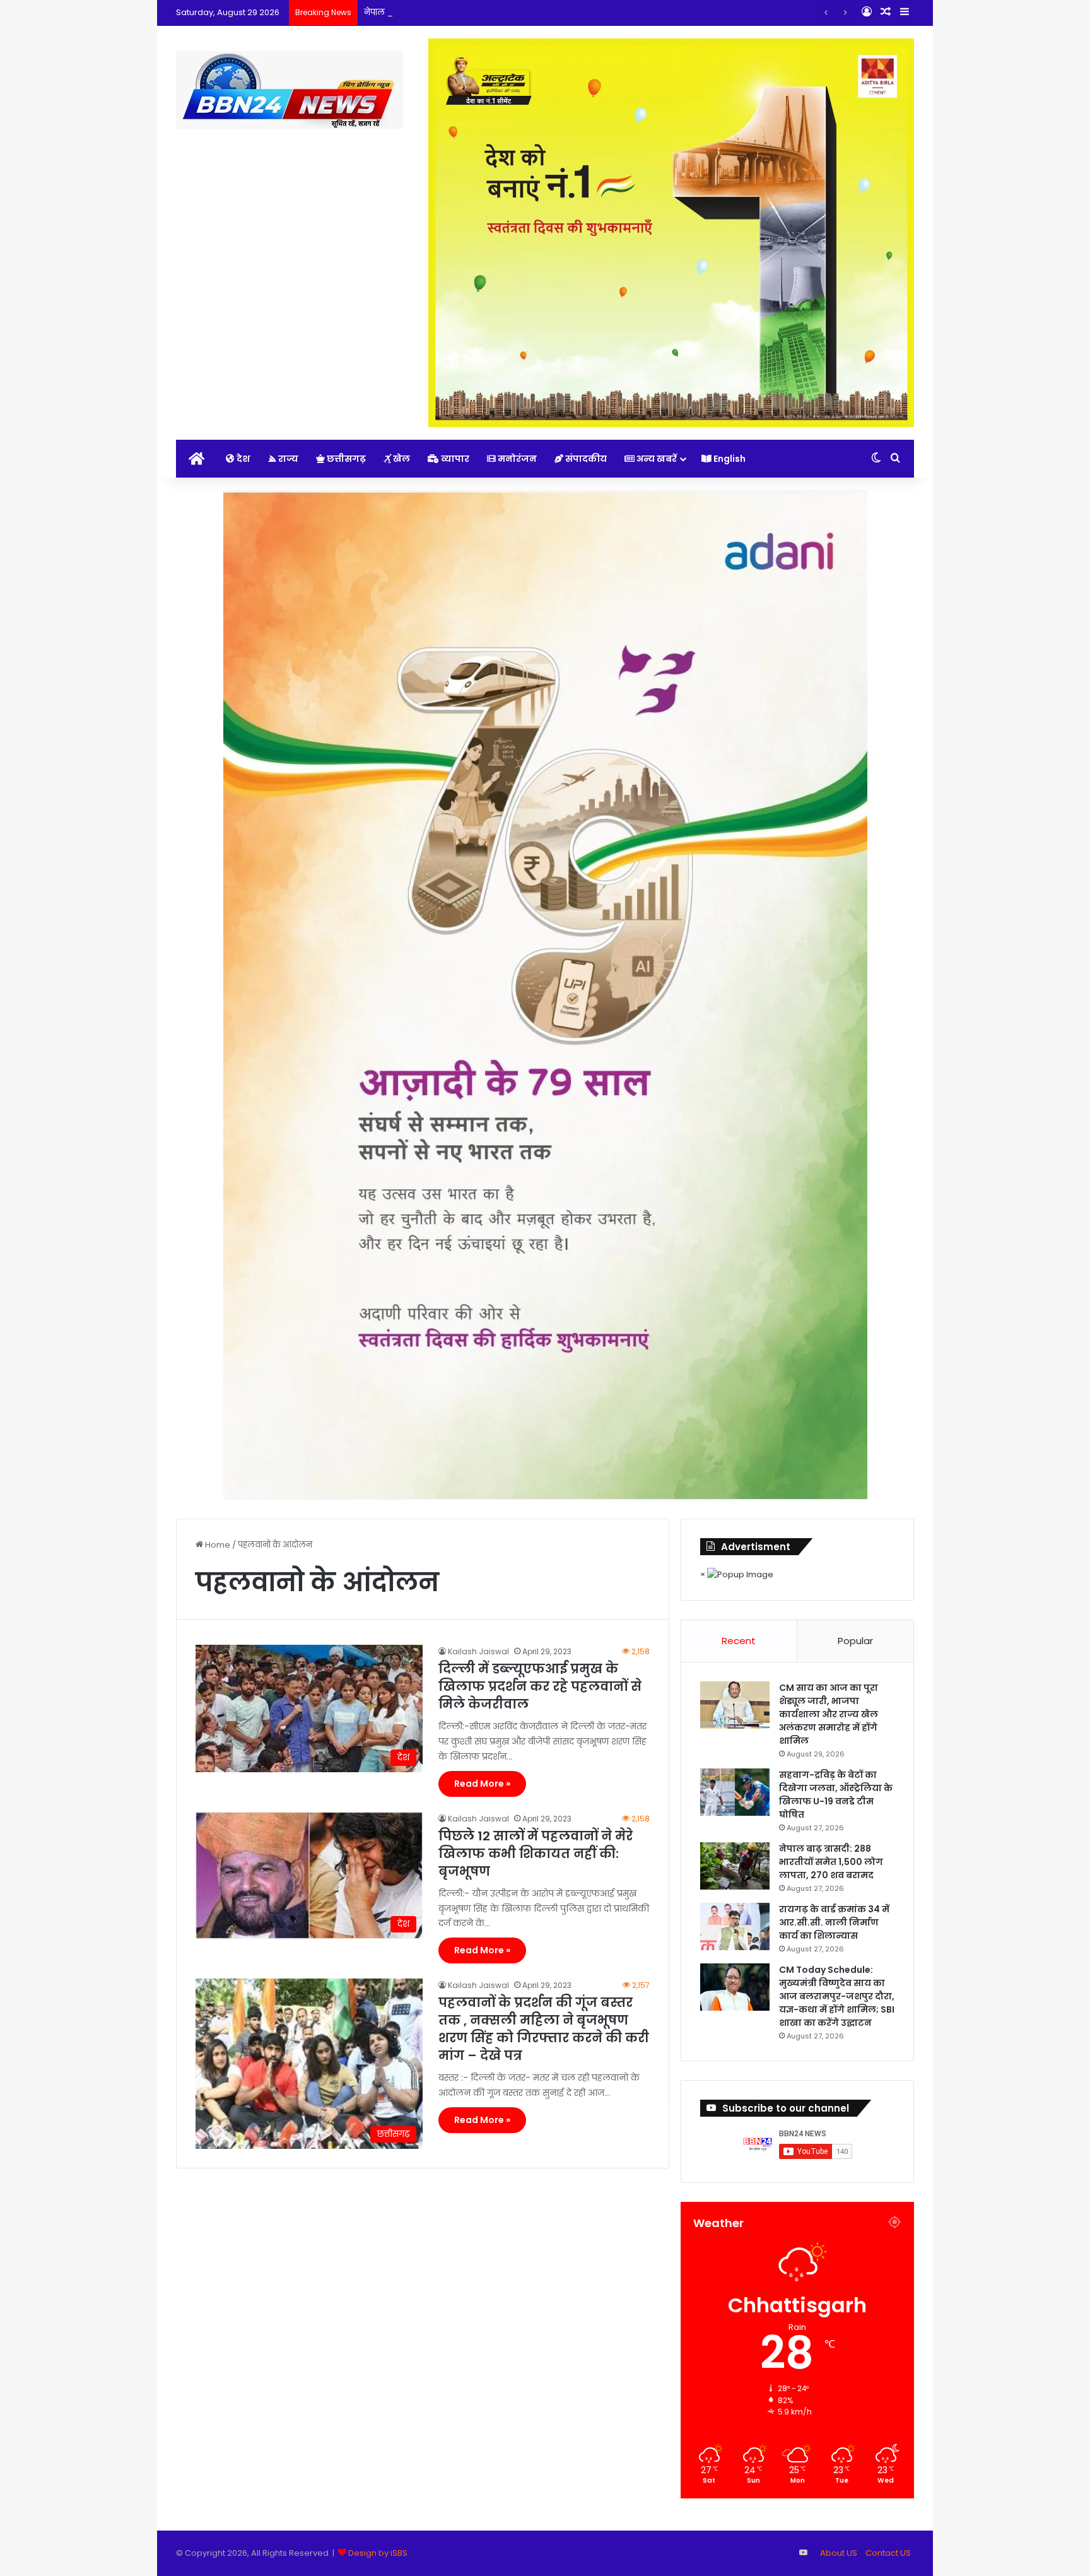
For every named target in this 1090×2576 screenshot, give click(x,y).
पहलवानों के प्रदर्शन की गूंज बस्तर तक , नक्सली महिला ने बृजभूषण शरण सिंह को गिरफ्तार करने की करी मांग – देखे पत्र (544, 2029)
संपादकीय (585, 459)
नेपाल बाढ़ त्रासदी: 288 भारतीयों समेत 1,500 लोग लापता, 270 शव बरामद (488, 12)
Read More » (482, 1784)
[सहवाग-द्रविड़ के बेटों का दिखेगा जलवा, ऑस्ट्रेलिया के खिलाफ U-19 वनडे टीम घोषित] (735, 1792)
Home (217, 1545)
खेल (401, 459)
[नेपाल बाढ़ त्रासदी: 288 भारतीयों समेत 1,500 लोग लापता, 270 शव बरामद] (735, 1866)
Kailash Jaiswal (478, 1651)
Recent (739, 1641)
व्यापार (454, 459)
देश (242, 459)
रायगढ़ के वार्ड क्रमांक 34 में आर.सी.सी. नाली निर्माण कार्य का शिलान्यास (834, 1922)
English (729, 459)
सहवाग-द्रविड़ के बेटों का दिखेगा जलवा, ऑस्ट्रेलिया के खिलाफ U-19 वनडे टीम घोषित (836, 1795)
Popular (855, 1641)
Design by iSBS (378, 2553)
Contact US (888, 2553)
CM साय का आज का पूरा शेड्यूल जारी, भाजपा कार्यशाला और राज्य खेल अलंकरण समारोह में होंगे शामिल (829, 1714)
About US (839, 2553)
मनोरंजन (516, 459)
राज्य (287, 459)
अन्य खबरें (656, 459)
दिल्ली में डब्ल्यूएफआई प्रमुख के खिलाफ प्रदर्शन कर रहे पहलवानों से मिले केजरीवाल (540, 1686)
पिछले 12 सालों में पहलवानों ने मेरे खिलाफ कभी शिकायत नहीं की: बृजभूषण (536, 1854)
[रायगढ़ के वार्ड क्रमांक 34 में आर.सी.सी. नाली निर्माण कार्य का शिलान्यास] (735, 1926)
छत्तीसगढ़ (345, 459)
